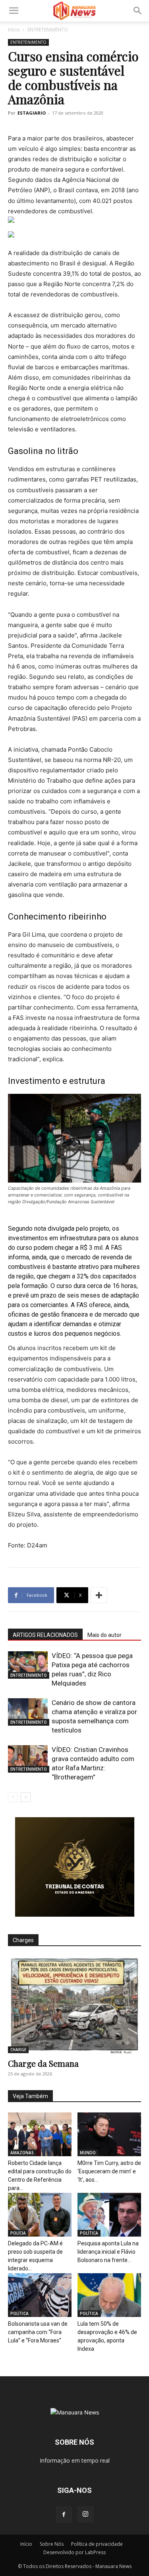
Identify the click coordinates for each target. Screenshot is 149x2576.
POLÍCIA (18, 2233)
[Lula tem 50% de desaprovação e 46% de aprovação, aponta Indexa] (109, 2295)
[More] (99, 1595)
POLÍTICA (89, 2233)
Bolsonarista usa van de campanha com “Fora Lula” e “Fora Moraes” (38, 2332)
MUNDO (88, 2153)
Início (14, 30)
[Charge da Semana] (74, 2005)
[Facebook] (64, 2515)
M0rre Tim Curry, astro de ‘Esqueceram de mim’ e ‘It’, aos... (109, 2171)
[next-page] (26, 1797)
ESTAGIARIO (32, 113)
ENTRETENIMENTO (48, 30)
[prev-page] (13, 1797)
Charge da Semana (43, 2063)
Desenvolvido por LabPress (74, 2552)
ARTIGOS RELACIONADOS (45, 1635)
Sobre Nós (52, 2544)
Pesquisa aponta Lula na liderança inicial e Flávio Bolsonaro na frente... (108, 2252)
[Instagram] (85, 2514)
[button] (14, 11)
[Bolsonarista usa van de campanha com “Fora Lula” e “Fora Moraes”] (40, 2295)
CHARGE (18, 2050)
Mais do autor (104, 1635)
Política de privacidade (97, 2544)
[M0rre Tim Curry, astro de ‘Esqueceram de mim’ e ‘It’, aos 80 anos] (109, 2134)
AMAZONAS (22, 2153)
